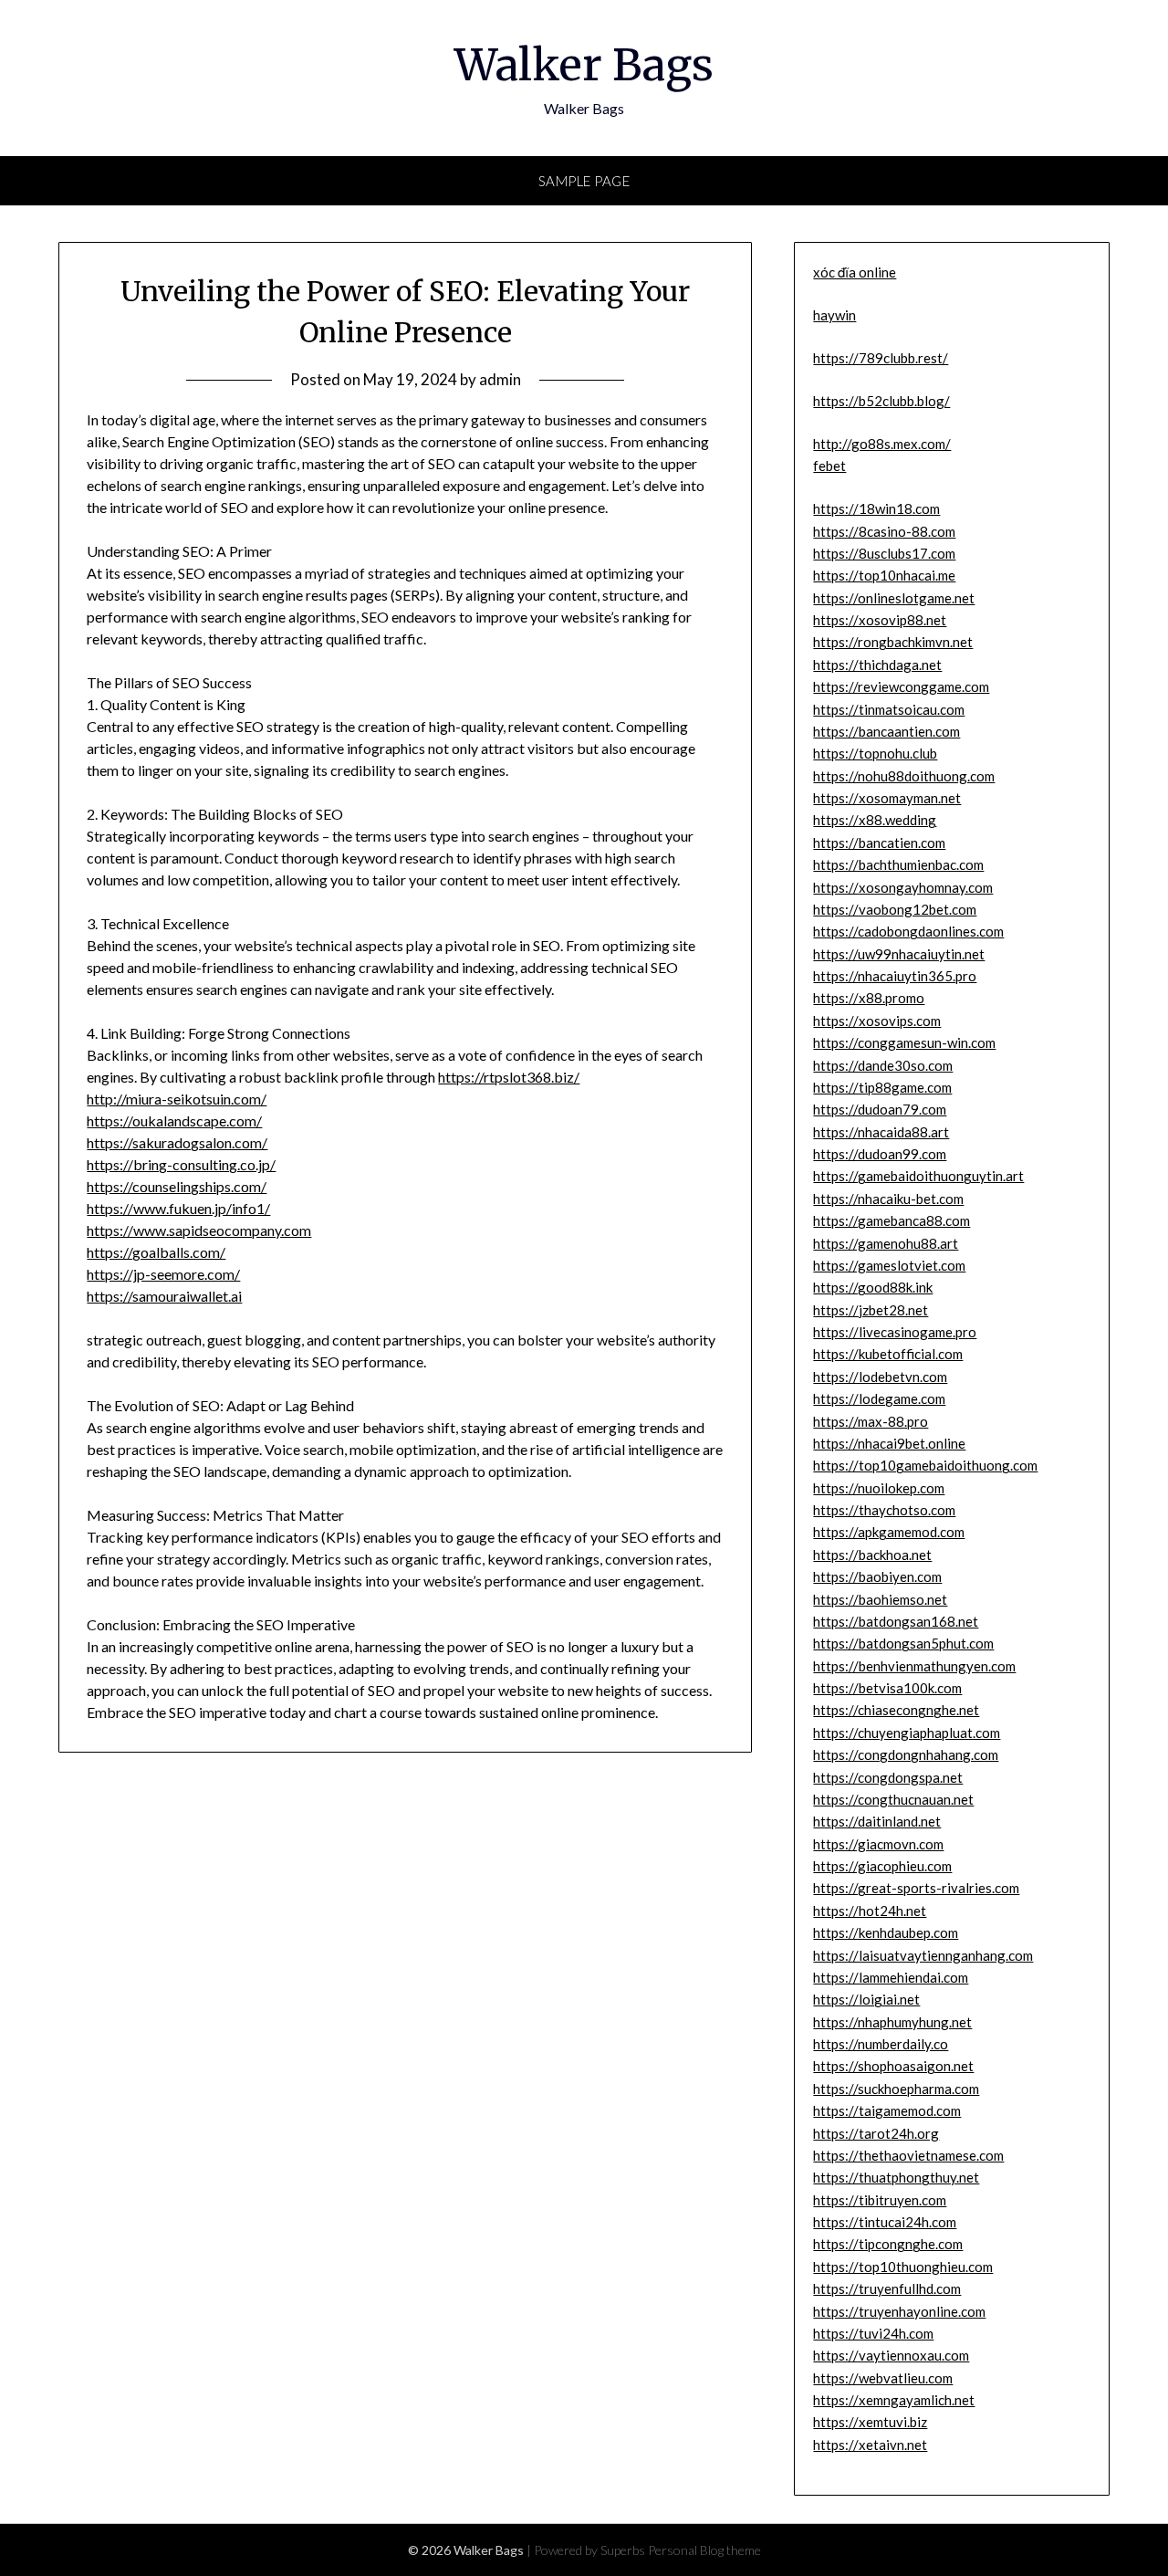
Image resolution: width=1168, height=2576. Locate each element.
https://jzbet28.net (871, 1310)
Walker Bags (584, 65)
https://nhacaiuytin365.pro (895, 976)
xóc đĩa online (855, 272)
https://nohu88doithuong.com (904, 776)
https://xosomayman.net (887, 798)
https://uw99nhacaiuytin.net (899, 954)
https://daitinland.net (877, 1821)
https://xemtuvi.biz (870, 2422)
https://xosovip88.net (880, 620)
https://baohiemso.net (880, 1599)
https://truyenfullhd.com (887, 2288)
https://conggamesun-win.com (904, 1042)
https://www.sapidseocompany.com (199, 1230)
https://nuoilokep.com (879, 1488)
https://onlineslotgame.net (894, 598)
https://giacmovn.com (878, 1844)
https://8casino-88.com (884, 531)
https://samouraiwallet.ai (164, 1296)
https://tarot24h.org (876, 2133)
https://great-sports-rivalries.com (916, 1888)
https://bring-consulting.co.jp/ (181, 1164)
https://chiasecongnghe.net (896, 1710)
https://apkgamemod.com (889, 1532)
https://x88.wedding (875, 820)
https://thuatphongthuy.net (896, 2177)
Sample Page (584, 181)
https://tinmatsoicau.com (889, 709)
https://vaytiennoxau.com (891, 2355)
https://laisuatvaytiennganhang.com (923, 1955)
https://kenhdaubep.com (886, 1932)
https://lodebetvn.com (880, 1377)
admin (500, 379)
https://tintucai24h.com (885, 2222)
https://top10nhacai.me (884, 575)
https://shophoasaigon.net (893, 2066)
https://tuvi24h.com (873, 2333)
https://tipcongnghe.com (888, 2244)
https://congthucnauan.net (893, 1799)
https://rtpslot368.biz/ (509, 1077)
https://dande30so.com (883, 1065)
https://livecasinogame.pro (895, 1332)
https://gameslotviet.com (889, 1265)
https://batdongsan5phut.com (903, 1643)
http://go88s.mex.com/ (882, 444)
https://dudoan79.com (880, 1109)
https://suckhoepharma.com (896, 2089)
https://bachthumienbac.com (898, 864)
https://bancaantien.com (886, 731)
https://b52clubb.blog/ (881, 401)
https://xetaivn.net (870, 2445)
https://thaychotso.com (884, 1510)
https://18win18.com (876, 508)
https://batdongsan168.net (896, 1621)
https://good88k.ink (873, 1287)
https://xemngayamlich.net (894, 2400)
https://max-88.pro (871, 1421)
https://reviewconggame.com (901, 686)
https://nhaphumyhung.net (892, 2022)
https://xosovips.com (877, 1021)
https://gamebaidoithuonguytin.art (918, 1176)
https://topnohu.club (875, 753)
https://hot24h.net (870, 1911)
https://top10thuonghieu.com (903, 2267)
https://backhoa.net (872, 1555)
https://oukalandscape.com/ (174, 1120)
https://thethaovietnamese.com (908, 2155)
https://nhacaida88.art (881, 1132)
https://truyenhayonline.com (899, 2311)
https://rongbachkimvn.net (893, 642)
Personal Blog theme (704, 2550)
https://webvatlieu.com (883, 2378)
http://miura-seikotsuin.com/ (177, 1099)
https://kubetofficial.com (888, 1354)
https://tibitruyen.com (880, 2200)
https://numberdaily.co (881, 2044)
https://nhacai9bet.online (889, 1443)
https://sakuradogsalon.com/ (177, 1142)
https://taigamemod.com (887, 2110)
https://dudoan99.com (880, 1154)
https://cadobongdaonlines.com (908, 931)
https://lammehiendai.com (891, 1977)
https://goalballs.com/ (156, 1252)
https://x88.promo (869, 998)
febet (829, 466)
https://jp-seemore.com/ (163, 1274)
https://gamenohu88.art (886, 1243)
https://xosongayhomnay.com (903, 887)
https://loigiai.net (866, 1999)
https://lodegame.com (879, 1398)
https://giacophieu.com (882, 1866)
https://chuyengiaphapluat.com (907, 1733)
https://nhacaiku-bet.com (888, 1199)
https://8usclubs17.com (884, 553)
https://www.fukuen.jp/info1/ (178, 1208)
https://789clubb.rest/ (881, 358)
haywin (834, 315)
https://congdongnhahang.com (906, 1754)
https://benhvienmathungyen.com (914, 1666)
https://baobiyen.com (877, 1576)
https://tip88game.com (882, 1087)
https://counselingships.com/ (177, 1186)
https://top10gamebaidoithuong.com (925, 1465)
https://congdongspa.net (888, 1777)
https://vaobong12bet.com (895, 909)
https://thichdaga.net (877, 665)
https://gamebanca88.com (892, 1220)
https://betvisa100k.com (887, 1688)
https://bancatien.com (879, 843)
